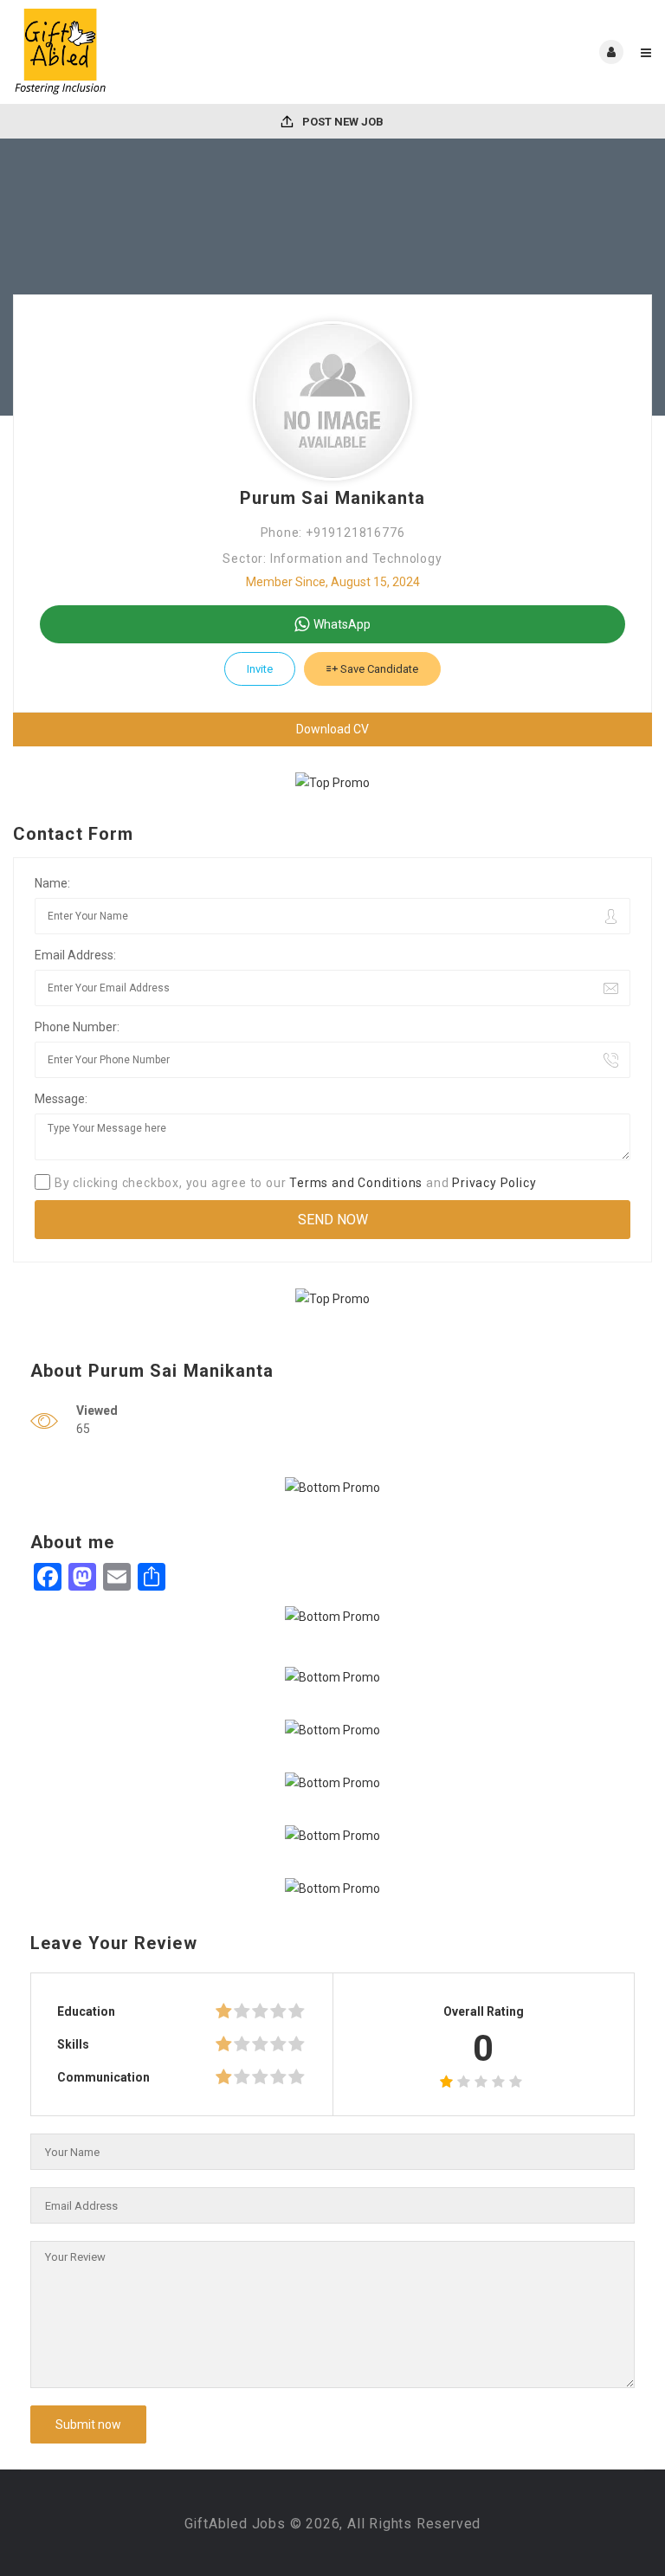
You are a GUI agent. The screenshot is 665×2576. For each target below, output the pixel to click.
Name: (52, 883)
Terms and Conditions (356, 1183)
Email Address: (75, 955)
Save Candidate (378, 669)
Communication (103, 2077)
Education (86, 2011)
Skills (73, 2044)
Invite (260, 669)
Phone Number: (77, 1027)
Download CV (332, 729)
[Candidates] (173, 52)
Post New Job (342, 122)
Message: (61, 1099)
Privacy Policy (494, 1183)
